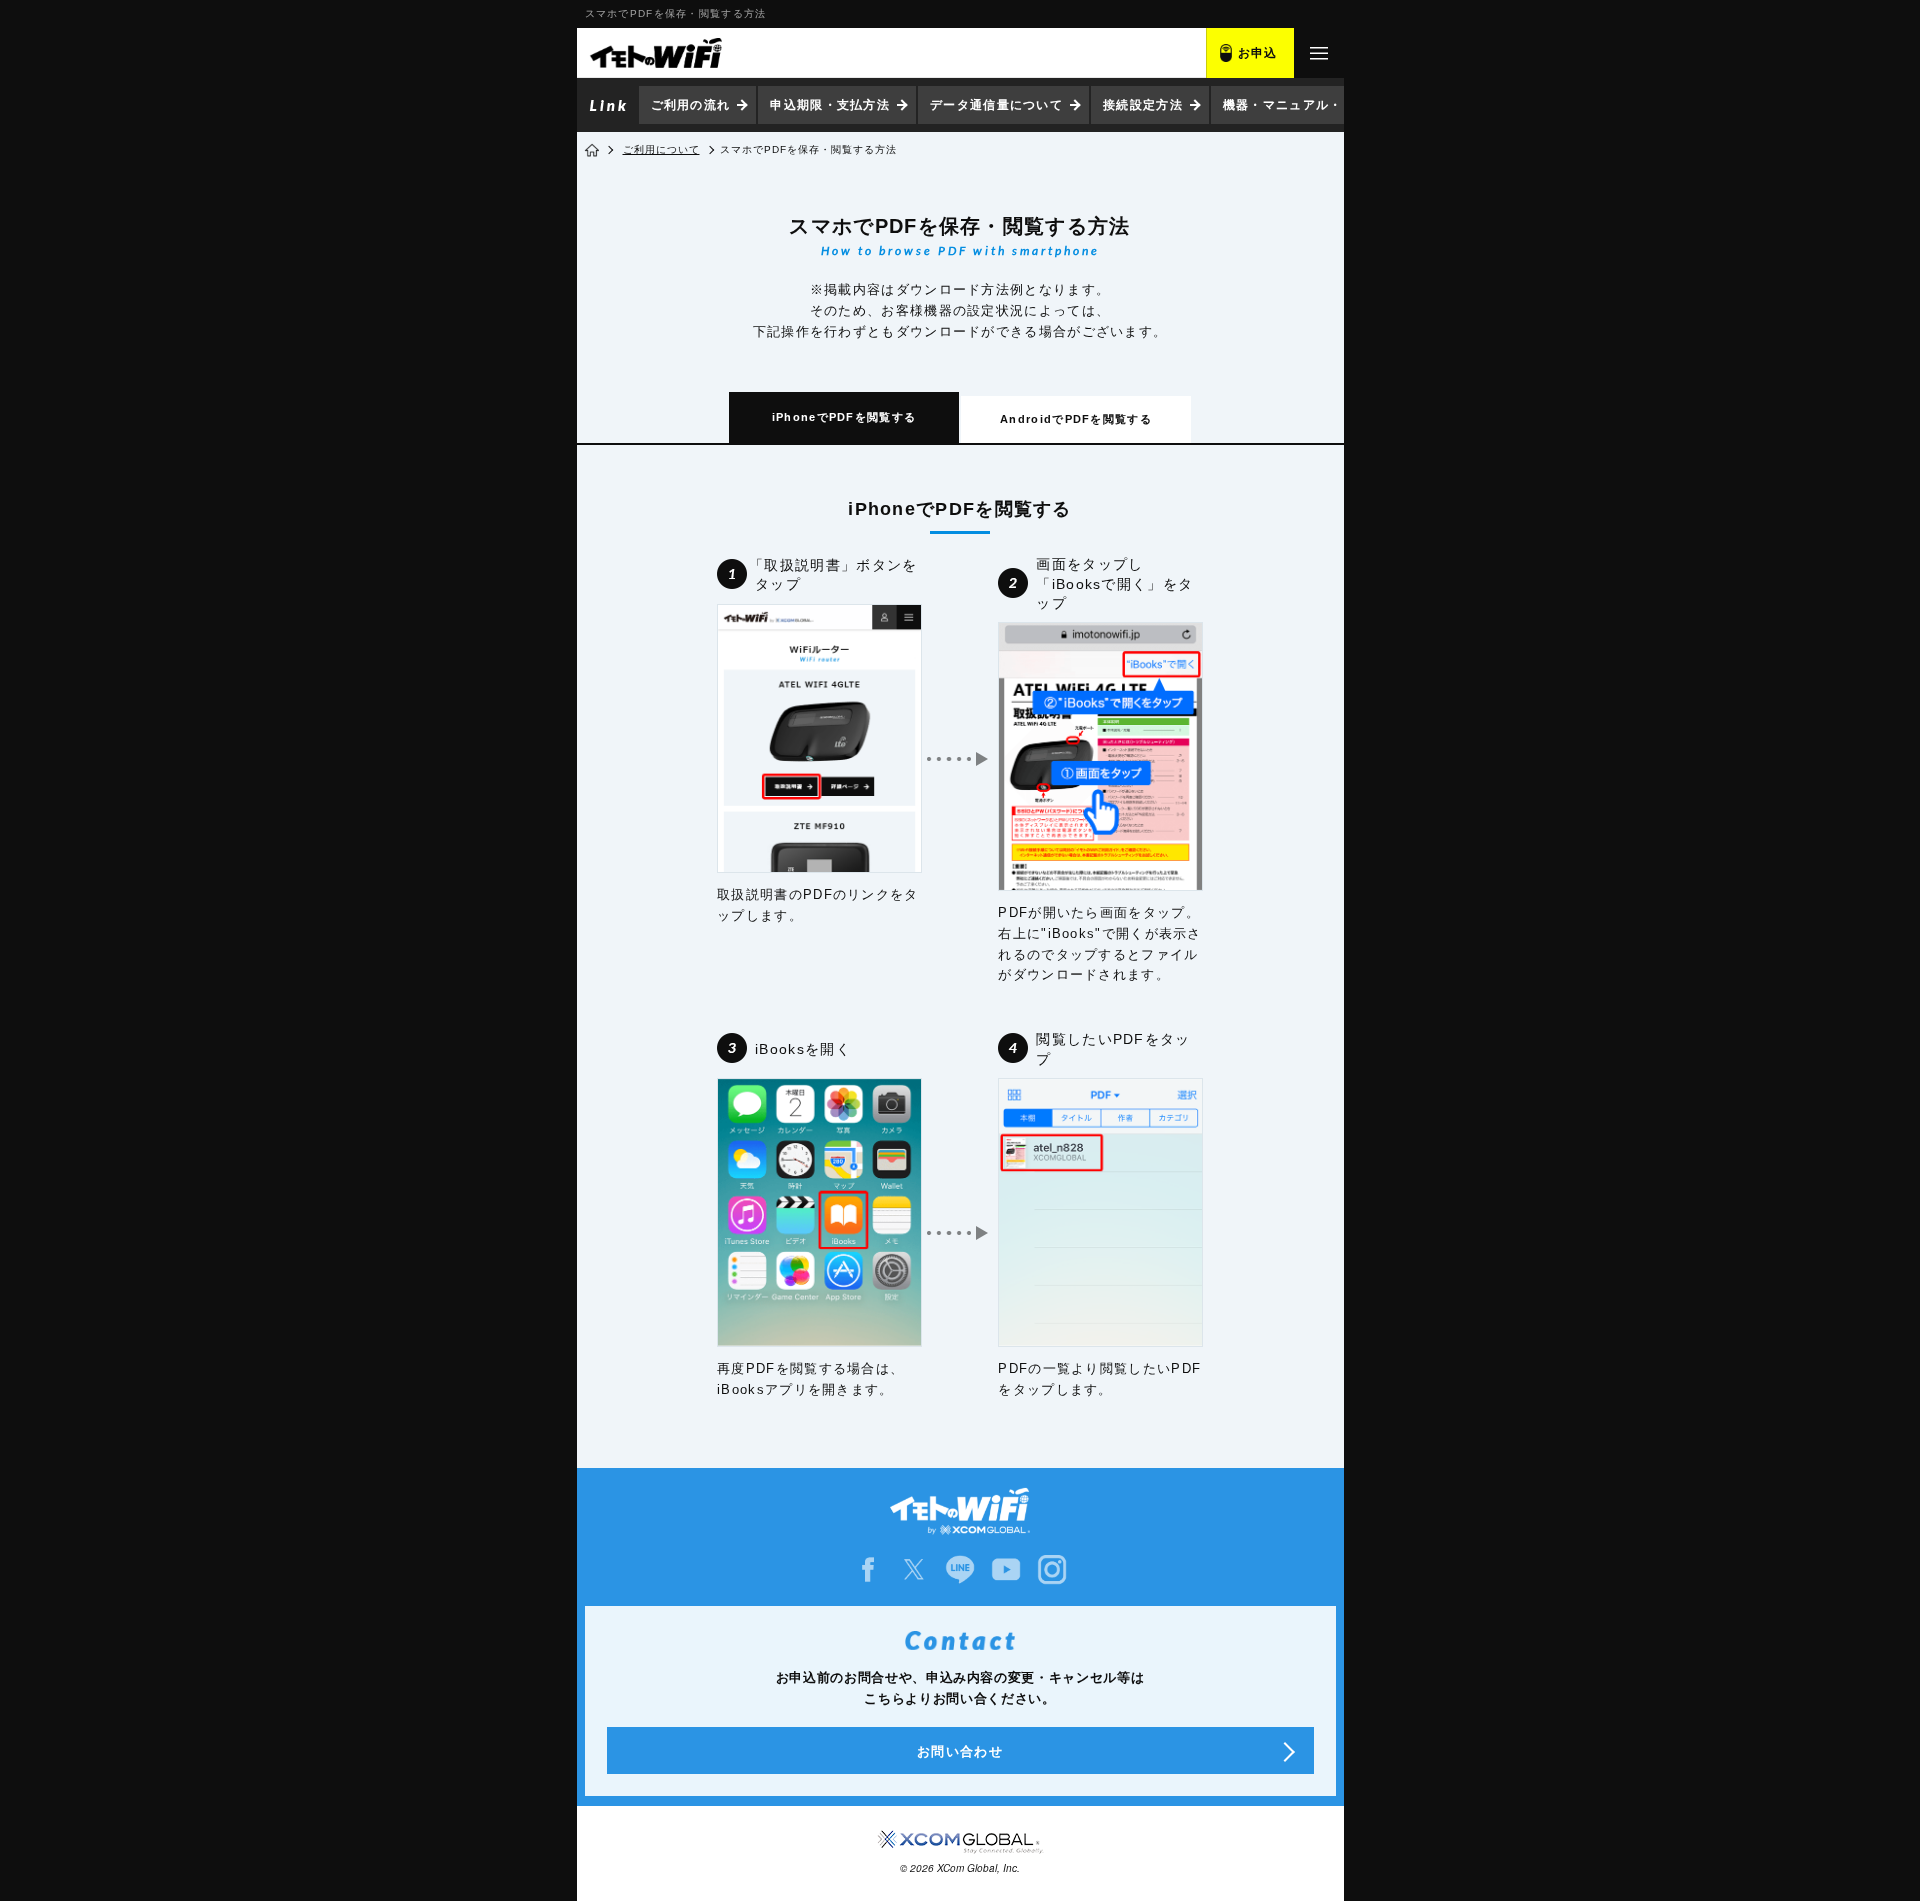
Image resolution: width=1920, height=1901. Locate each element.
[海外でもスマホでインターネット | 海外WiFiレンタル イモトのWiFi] (655, 53)
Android (1076, 419)
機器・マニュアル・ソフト (1303, 105)
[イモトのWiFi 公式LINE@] (960, 1569)
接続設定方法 (1143, 105)
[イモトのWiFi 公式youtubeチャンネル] (1006, 1569)
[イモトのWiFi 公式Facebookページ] (868, 1569)
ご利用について (661, 149)
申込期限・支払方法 (830, 105)
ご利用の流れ (691, 105)
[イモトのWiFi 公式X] (914, 1569)
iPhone (844, 417)
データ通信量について (996, 105)
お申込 (1258, 53)
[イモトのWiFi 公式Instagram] (1052, 1569)
